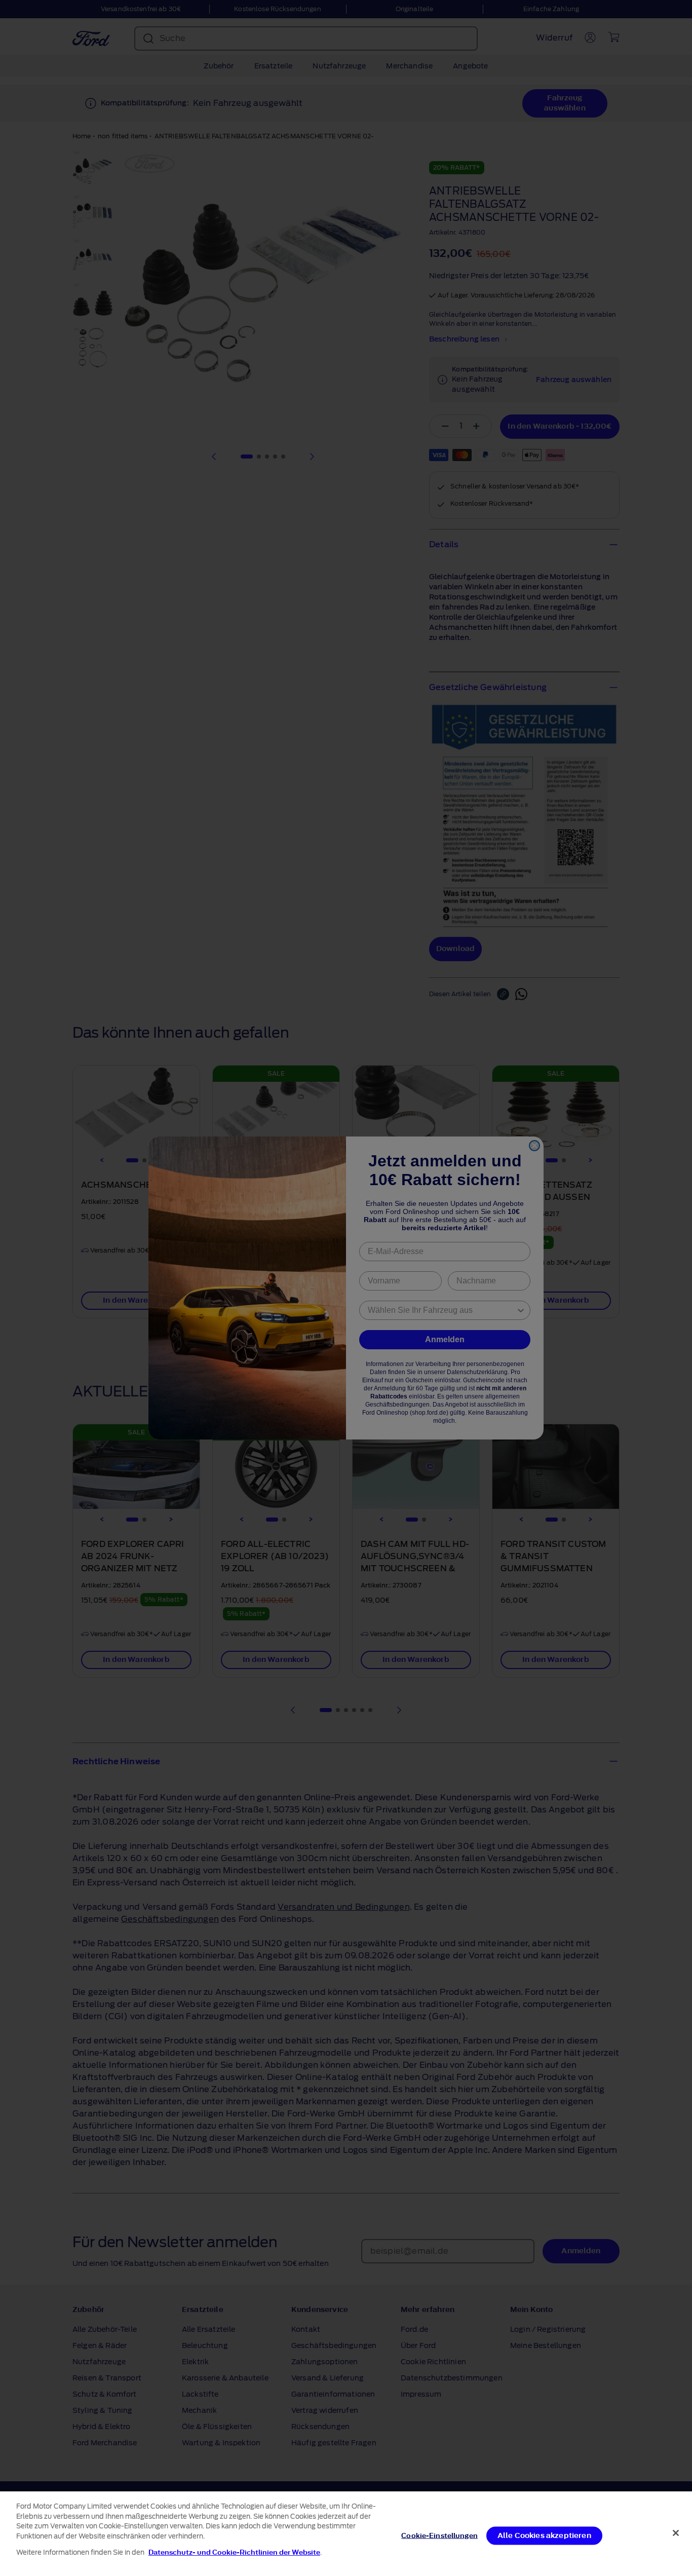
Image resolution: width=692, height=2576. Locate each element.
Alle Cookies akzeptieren (544, 2535)
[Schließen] (676, 2533)
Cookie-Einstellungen (439, 2535)
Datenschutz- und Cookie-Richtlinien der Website (234, 2552)
